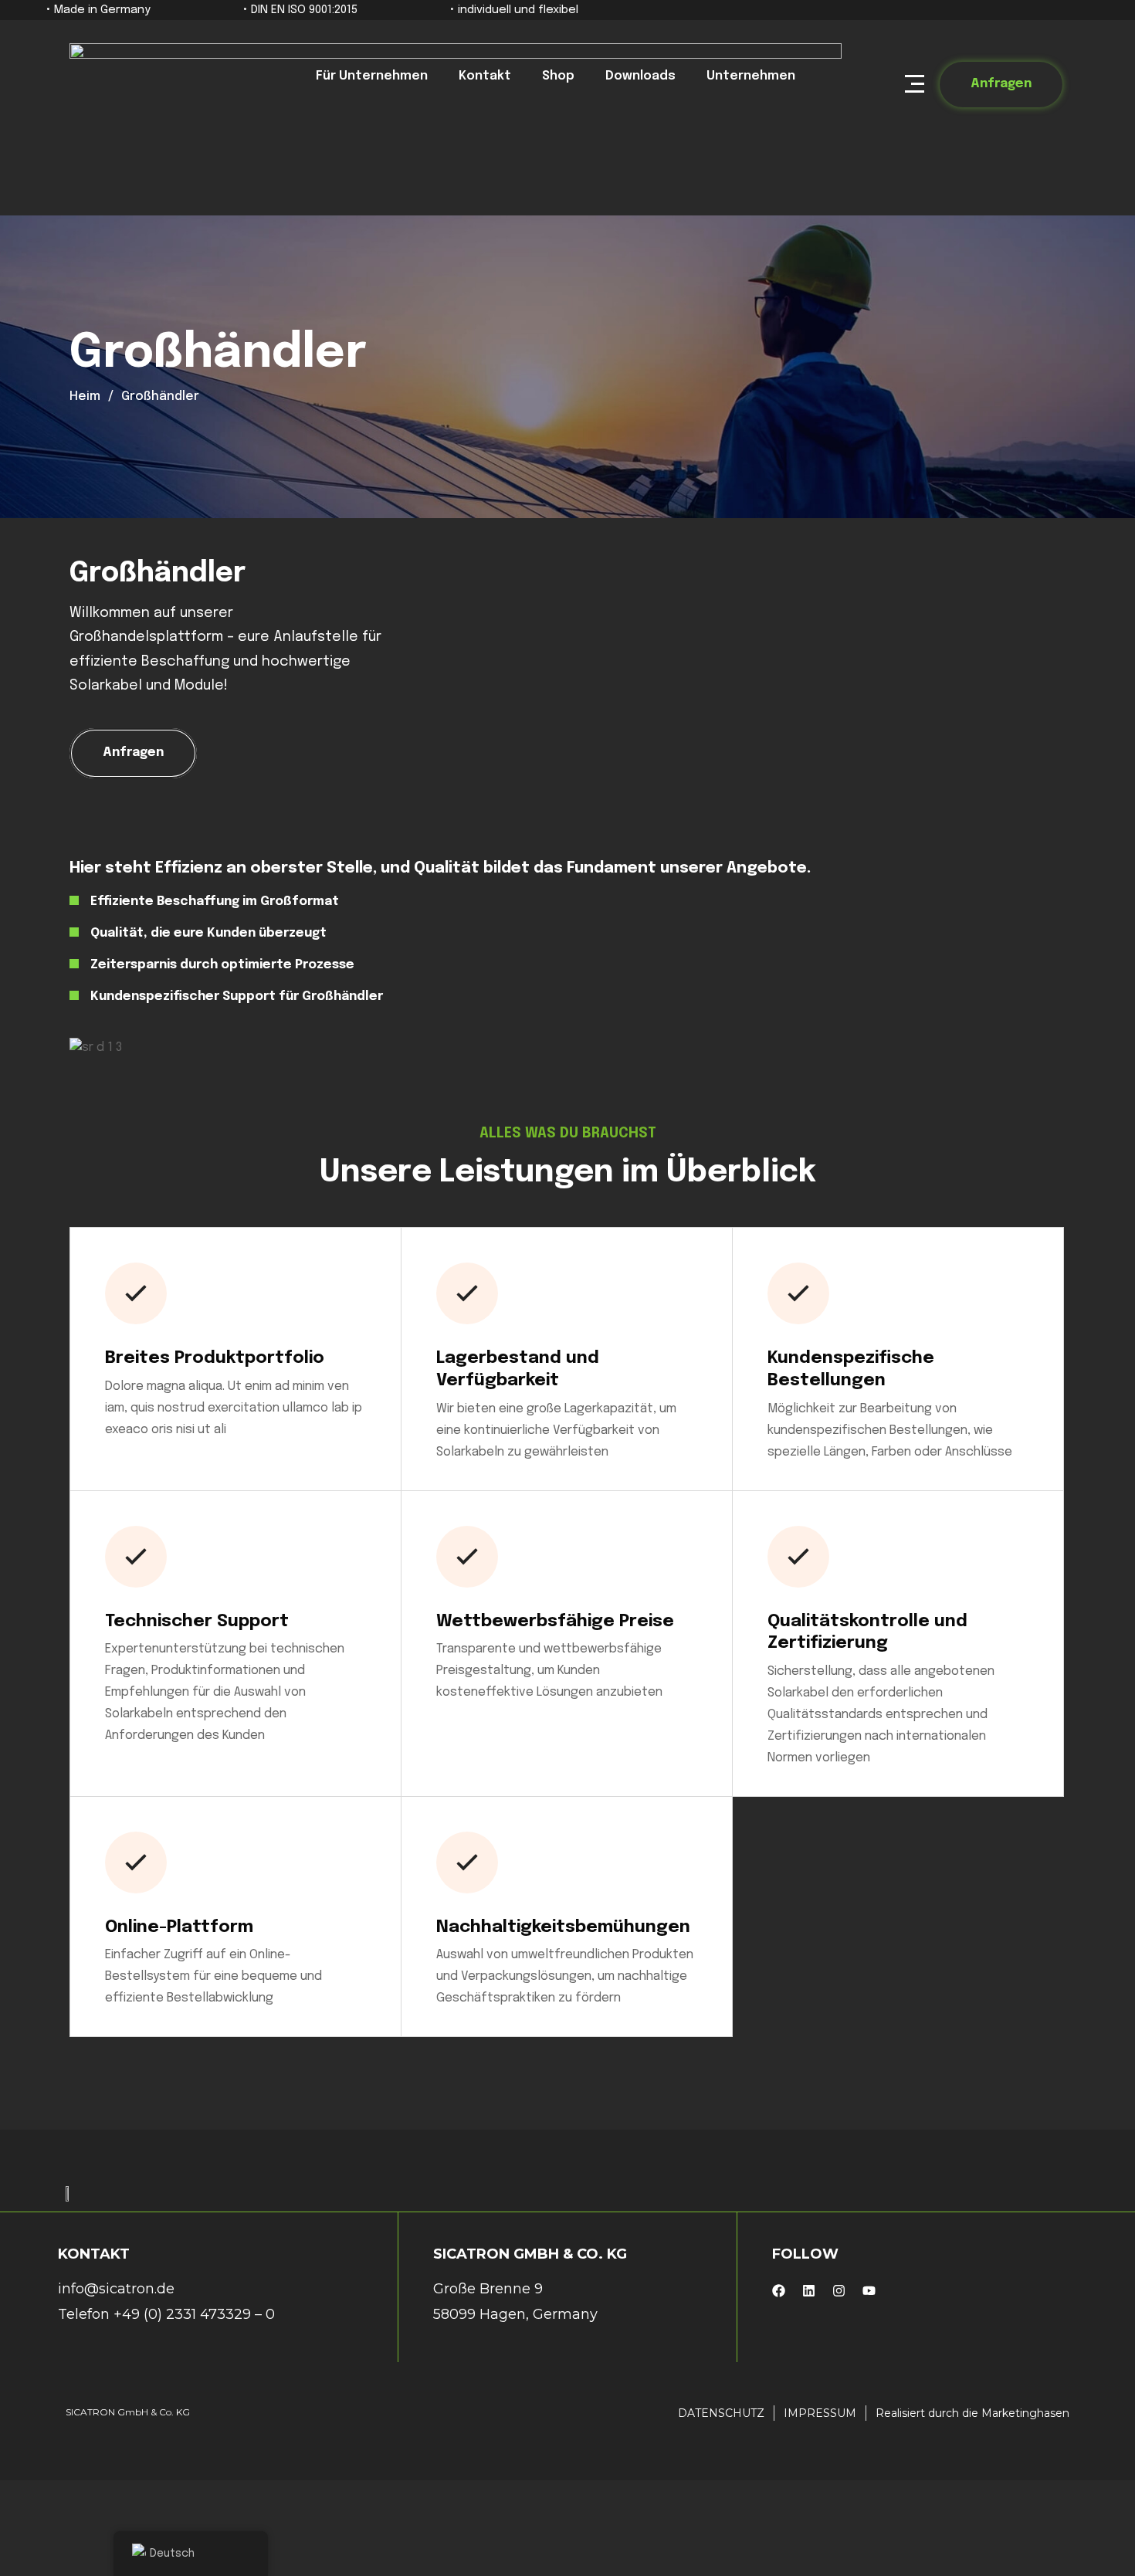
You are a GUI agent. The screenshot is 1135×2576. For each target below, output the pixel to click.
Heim (85, 397)
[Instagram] (839, 2291)
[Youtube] (869, 2291)
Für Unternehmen (372, 76)
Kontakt (485, 76)
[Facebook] (779, 2291)
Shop (558, 76)
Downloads (640, 76)
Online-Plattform (179, 1927)
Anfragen (1001, 84)
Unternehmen (751, 76)
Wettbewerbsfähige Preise (555, 1622)
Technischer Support (197, 1622)
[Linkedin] (809, 2291)
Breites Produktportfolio (215, 1358)
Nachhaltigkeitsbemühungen (563, 1927)
